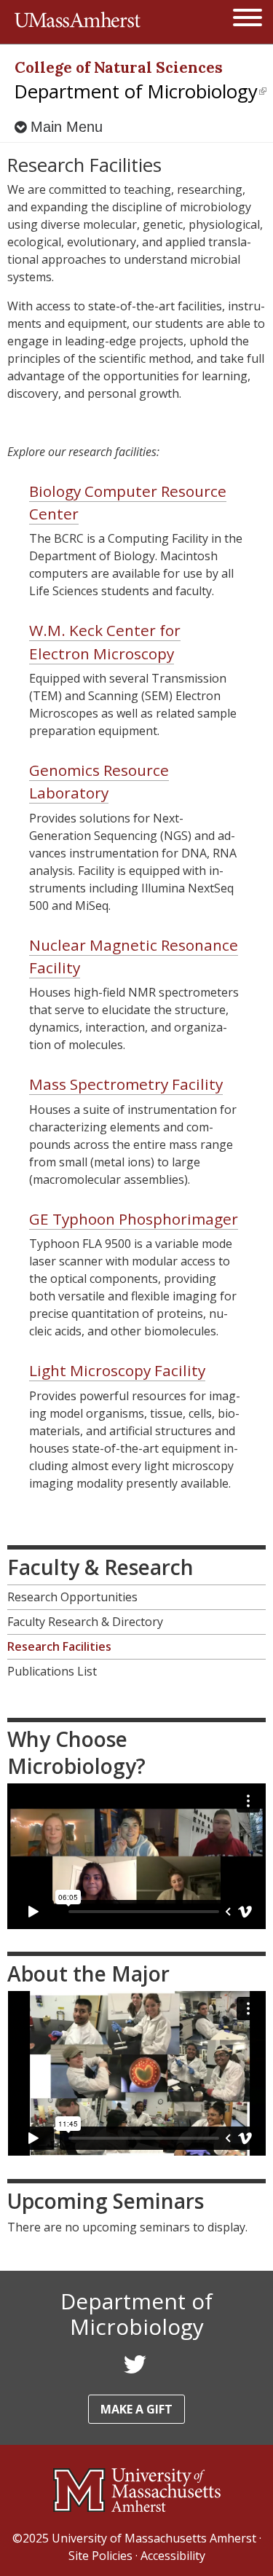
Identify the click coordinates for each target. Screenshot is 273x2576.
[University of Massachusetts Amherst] (136, 2490)
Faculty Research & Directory (85, 1622)
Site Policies (100, 2556)
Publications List (52, 1671)
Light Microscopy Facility (117, 1370)
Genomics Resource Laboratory (99, 781)
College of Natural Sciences (119, 67)
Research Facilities (59, 1646)
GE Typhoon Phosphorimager (134, 1219)
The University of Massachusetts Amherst (78, 22)
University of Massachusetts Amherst (154, 2538)
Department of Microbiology (141, 91)
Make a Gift (136, 2409)
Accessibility (173, 2556)
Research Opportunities (72, 1597)
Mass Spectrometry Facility (126, 1084)
